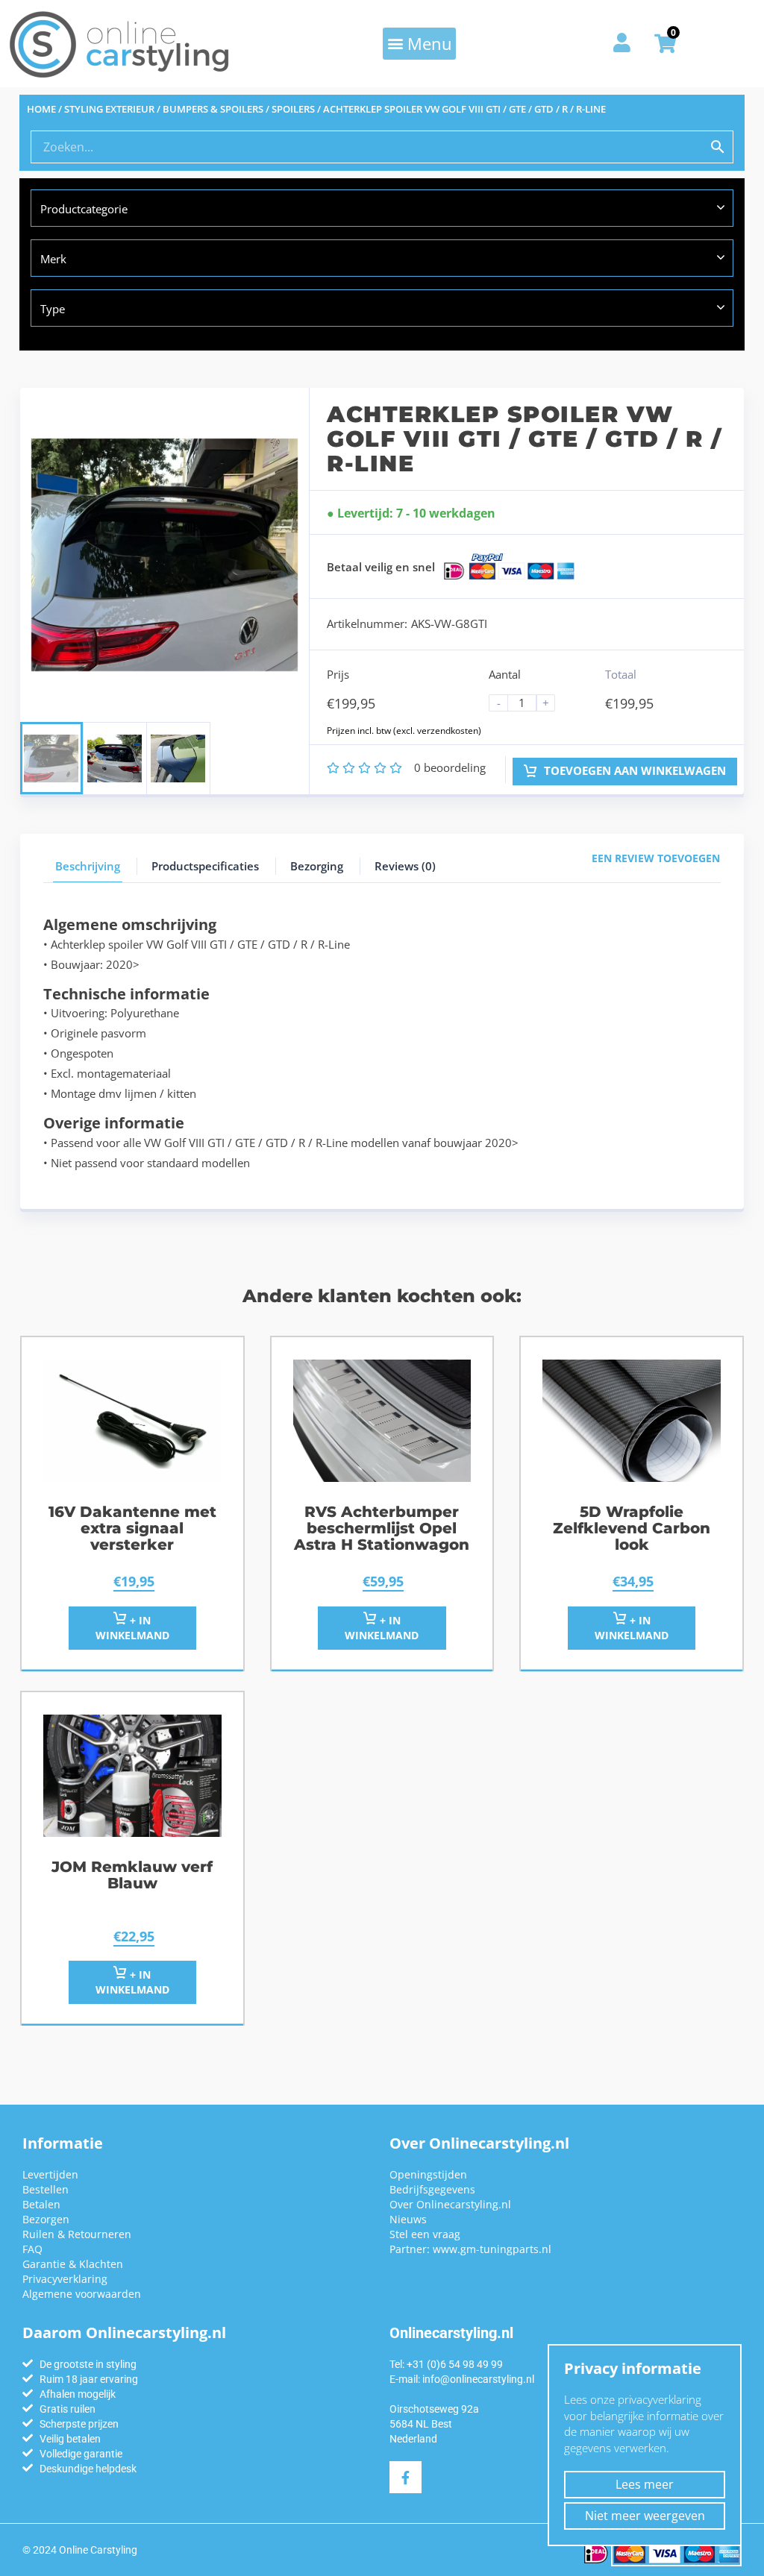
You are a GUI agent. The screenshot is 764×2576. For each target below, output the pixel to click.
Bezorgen (46, 2219)
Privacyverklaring (65, 2279)
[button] (419, 43)
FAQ (32, 2249)
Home (41, 109)
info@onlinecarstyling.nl (478, 2379)
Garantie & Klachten (73, 2264)
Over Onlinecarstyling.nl (450, 2204)
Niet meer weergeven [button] (645, 2516)
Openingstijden (428, 2174)
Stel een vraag (425, 2234)
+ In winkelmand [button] (382, 1628)
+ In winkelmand (132, 1628)
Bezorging (317, 866)
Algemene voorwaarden (82, 2294)
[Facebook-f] (406, 2477)
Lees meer (645, 2484)
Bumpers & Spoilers (213, 109)
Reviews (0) (405, 866)
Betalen (41, 2204)
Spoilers (293, 109)
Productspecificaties (205, 866)
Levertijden (50, 2174)
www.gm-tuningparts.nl (492, 2249)
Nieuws (408, 2219)
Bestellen (46, 2189)
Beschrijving (88, 866)
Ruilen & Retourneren (77, 2234)
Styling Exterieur (109, 109)
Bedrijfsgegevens (432, 2189)
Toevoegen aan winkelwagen (633, 770)
